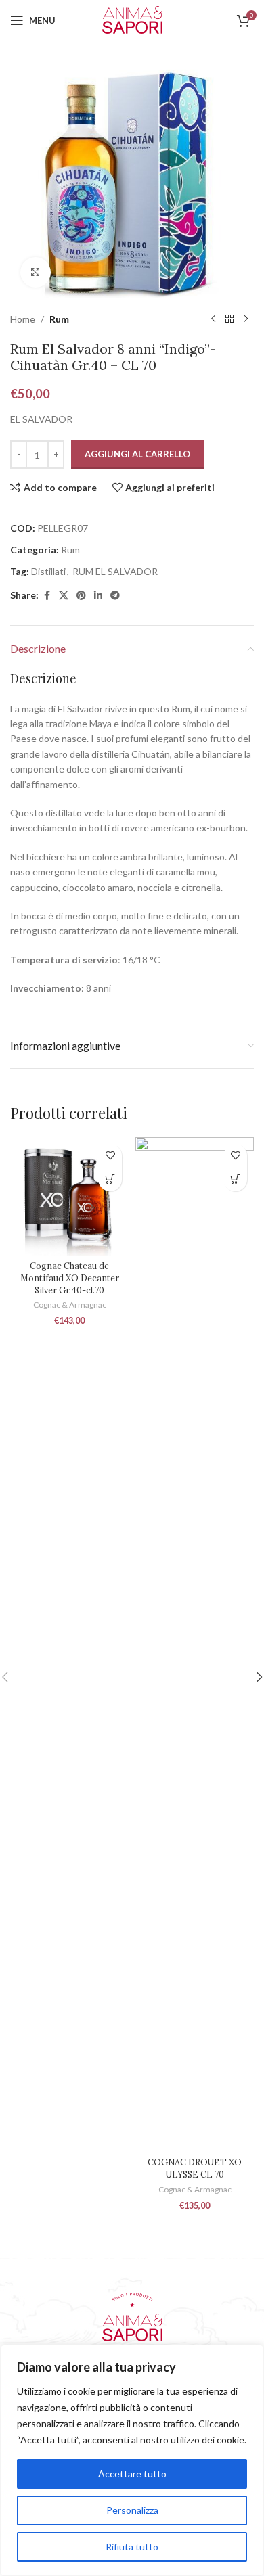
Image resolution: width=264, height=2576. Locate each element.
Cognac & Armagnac (70, 1305)
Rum (59, 319)
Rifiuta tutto (132, 2547)
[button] (110, 1179)
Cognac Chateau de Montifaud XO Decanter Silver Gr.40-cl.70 (70, 1278)
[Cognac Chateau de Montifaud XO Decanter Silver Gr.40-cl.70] (69, 1196)
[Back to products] (229, 319)
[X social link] (64, 596)
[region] (132, 2460)
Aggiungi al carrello (137, 454)
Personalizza (132, 2510)
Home (23, 319)
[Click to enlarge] (36, 272)
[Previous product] (213, 319)
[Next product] (246, 319)
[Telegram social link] (115, 596)
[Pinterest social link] (81, 596)
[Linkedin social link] (98, 596)
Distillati (48, 571)
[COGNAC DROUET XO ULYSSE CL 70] (195, 1644)
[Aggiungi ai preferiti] (110, 1156)
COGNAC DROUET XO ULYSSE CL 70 (195, 2168)
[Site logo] (132, 19)
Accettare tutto (132, 2474)
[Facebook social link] (47, 596)
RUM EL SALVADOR (115, 571)
